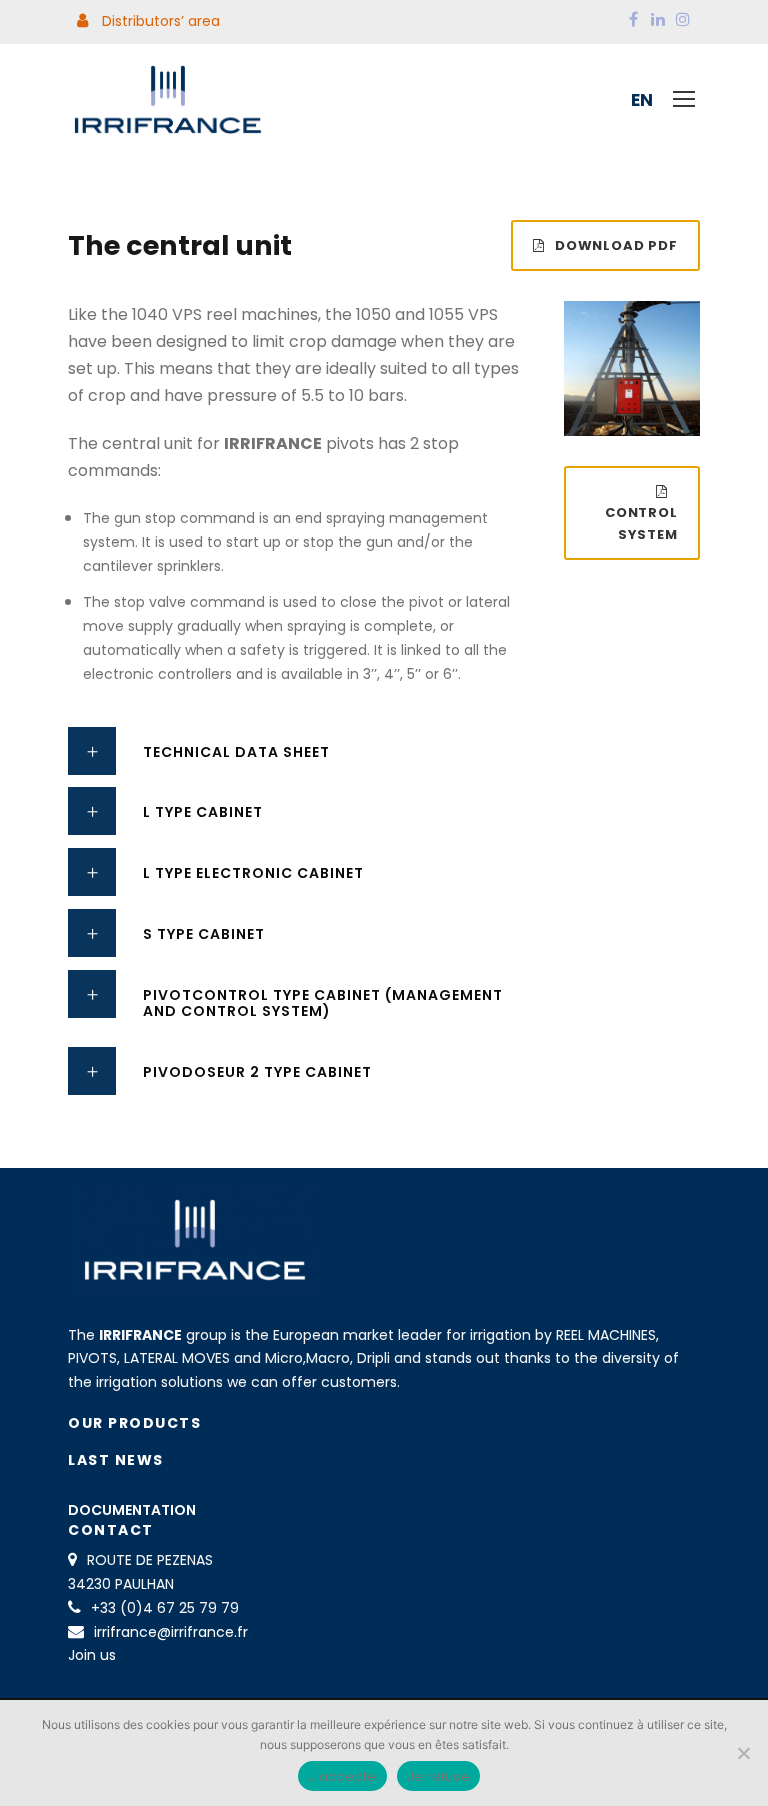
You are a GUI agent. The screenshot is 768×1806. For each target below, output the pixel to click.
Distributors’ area (159, 21)
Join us (92, 1655)
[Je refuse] (743, 1753)
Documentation (132, 1510)
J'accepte (342, 1776)
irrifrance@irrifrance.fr (171, 1632)
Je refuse (438, 1776)
